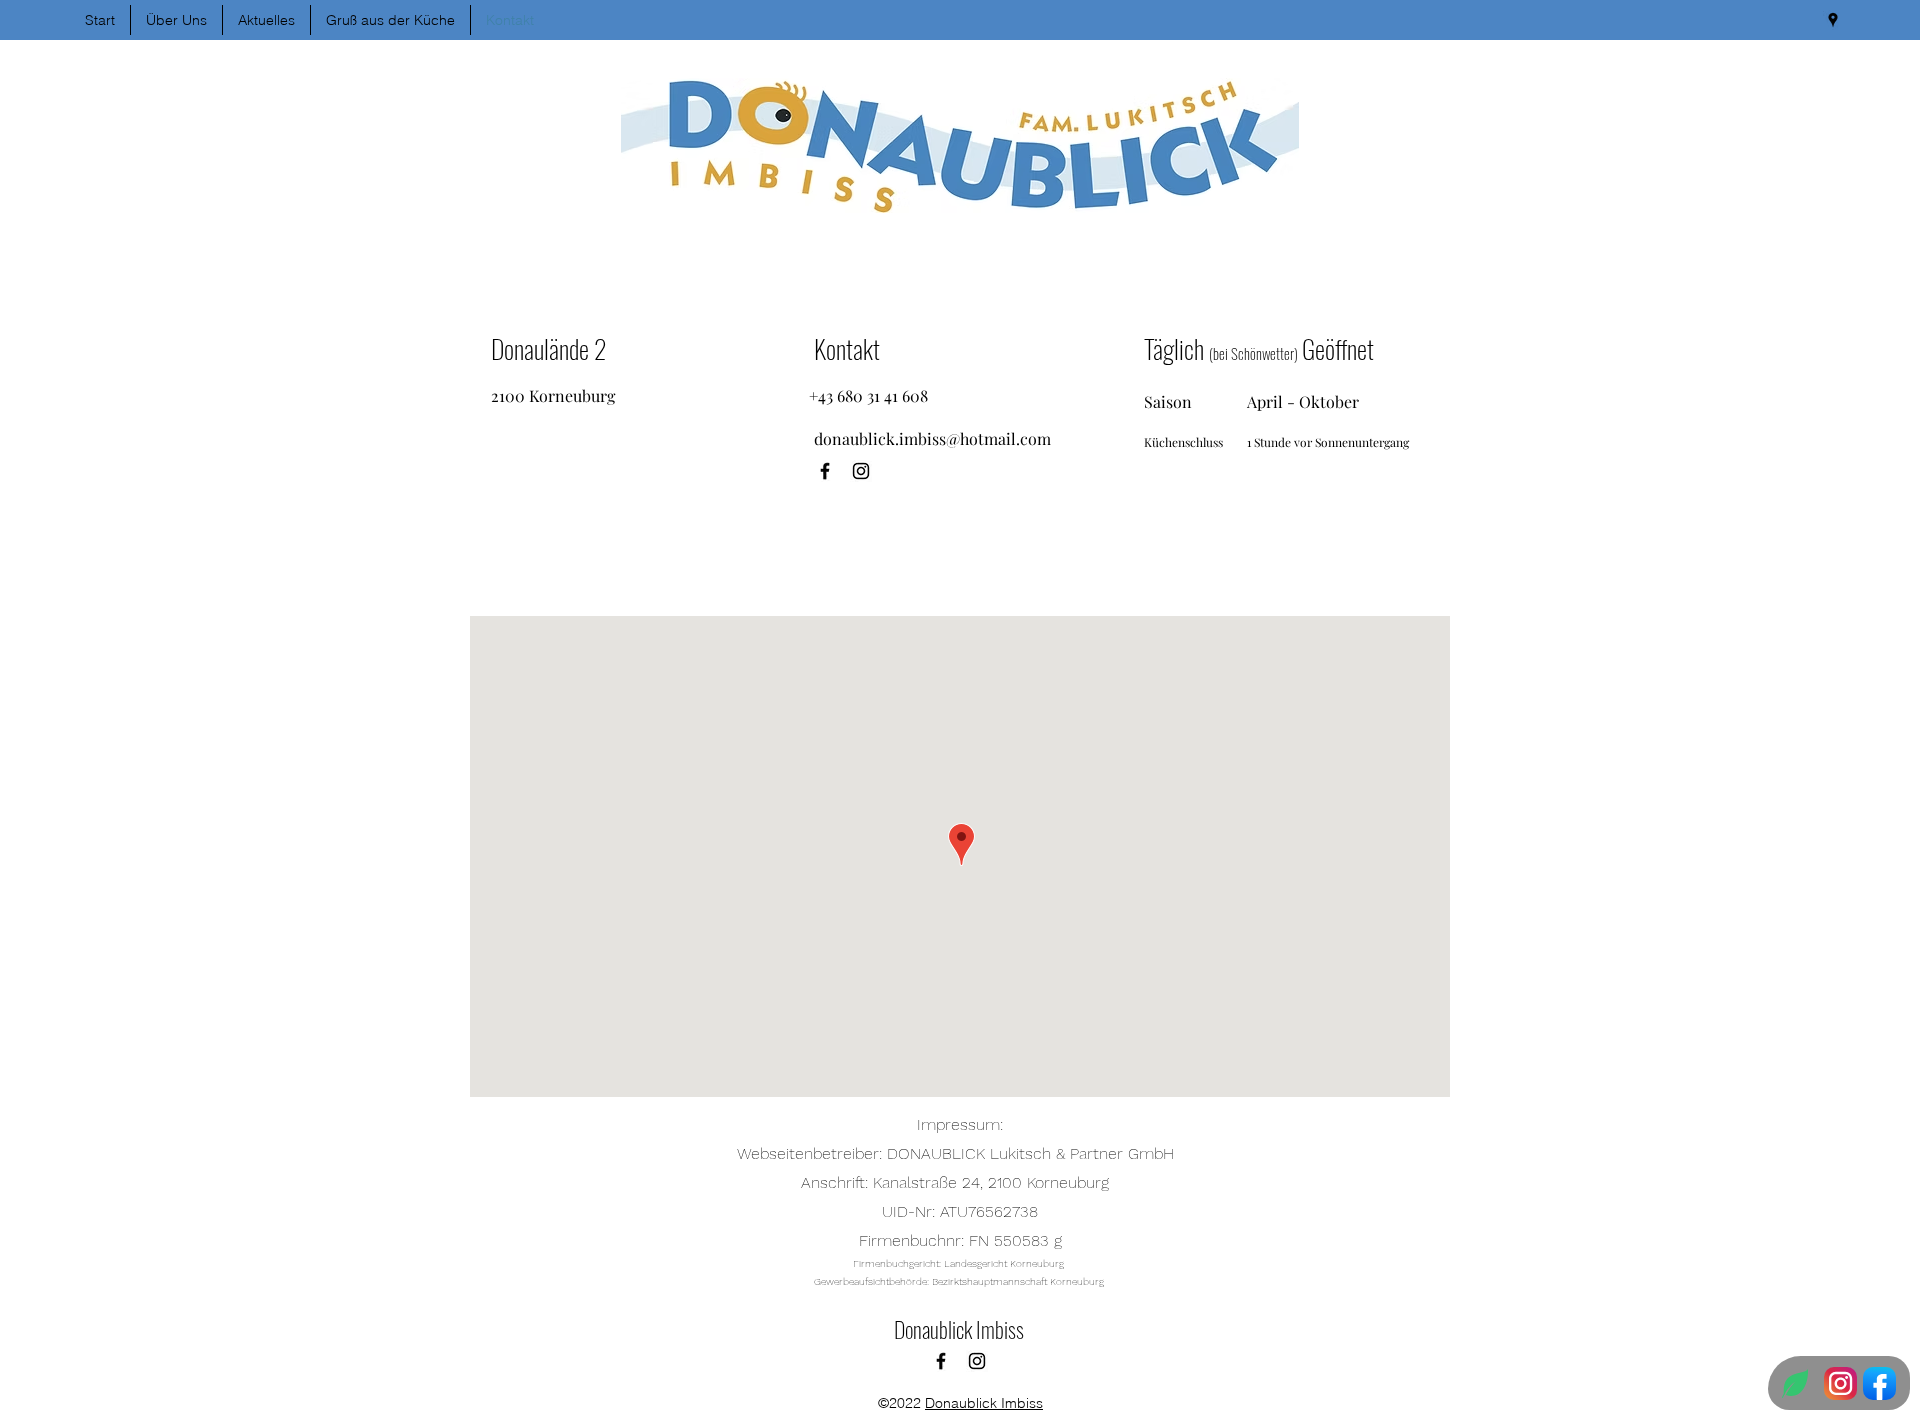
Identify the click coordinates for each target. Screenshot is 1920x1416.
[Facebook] (825, 471)
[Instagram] (861, 471)
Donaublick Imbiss (959, 1329)
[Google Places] (1833, 20)
